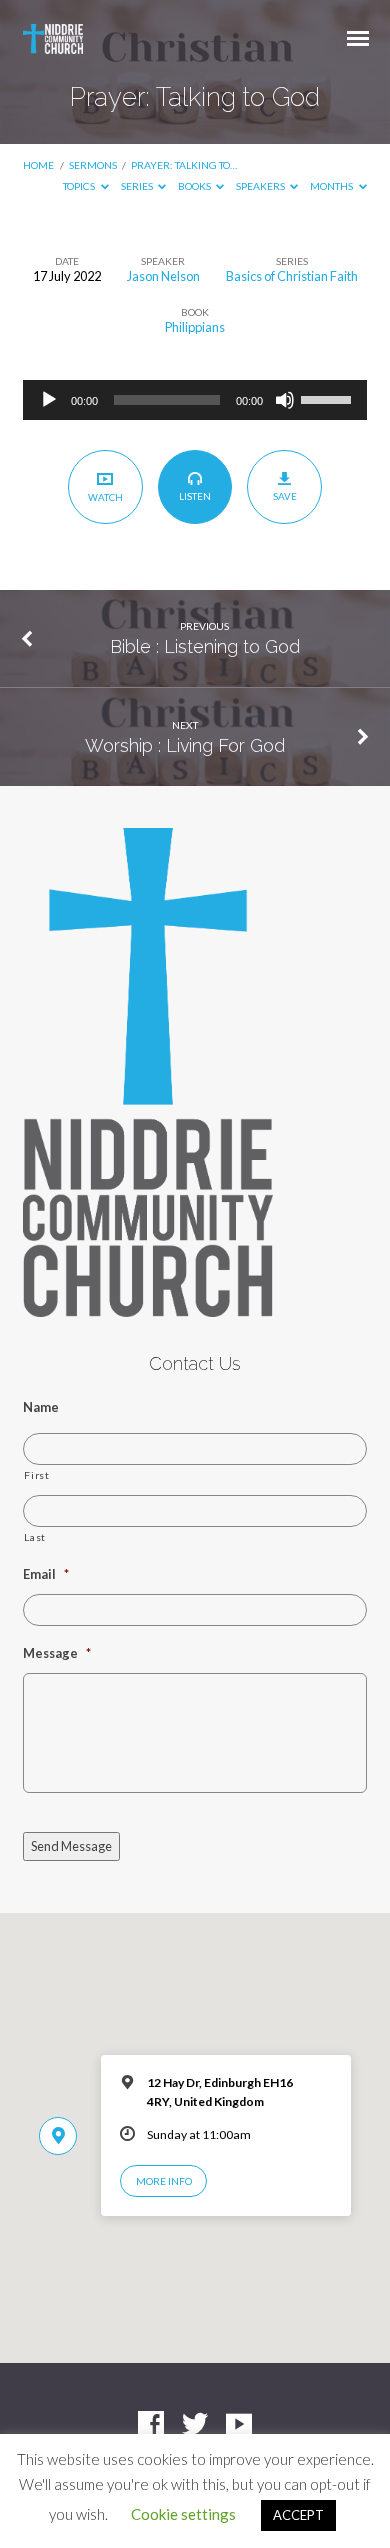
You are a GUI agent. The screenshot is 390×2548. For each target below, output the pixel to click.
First (36, 1475)
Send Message (71, 1846)
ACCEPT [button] (298, 2515)
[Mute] (285, 400)
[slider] (329, 398)
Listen (195, 496)
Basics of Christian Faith (292, 276)
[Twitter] (195, 2425)
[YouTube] (239, 2425)
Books (195, 186)
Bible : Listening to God (205, 646)
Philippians (195, 327)
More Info (164, 2181)
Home (38, 165)
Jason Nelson (163, 276)
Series (138, 186)
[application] (194, 400)
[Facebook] (151, 2425)
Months (332, 186)
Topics (80, 186)
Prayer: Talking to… (184, 165)
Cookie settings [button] (183, 2514)
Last (35, 1537)
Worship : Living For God (185, 745)
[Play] (49, 400)
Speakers (261, 186)
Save (285, 496)
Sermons (93, 165)
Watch (105, 497)
